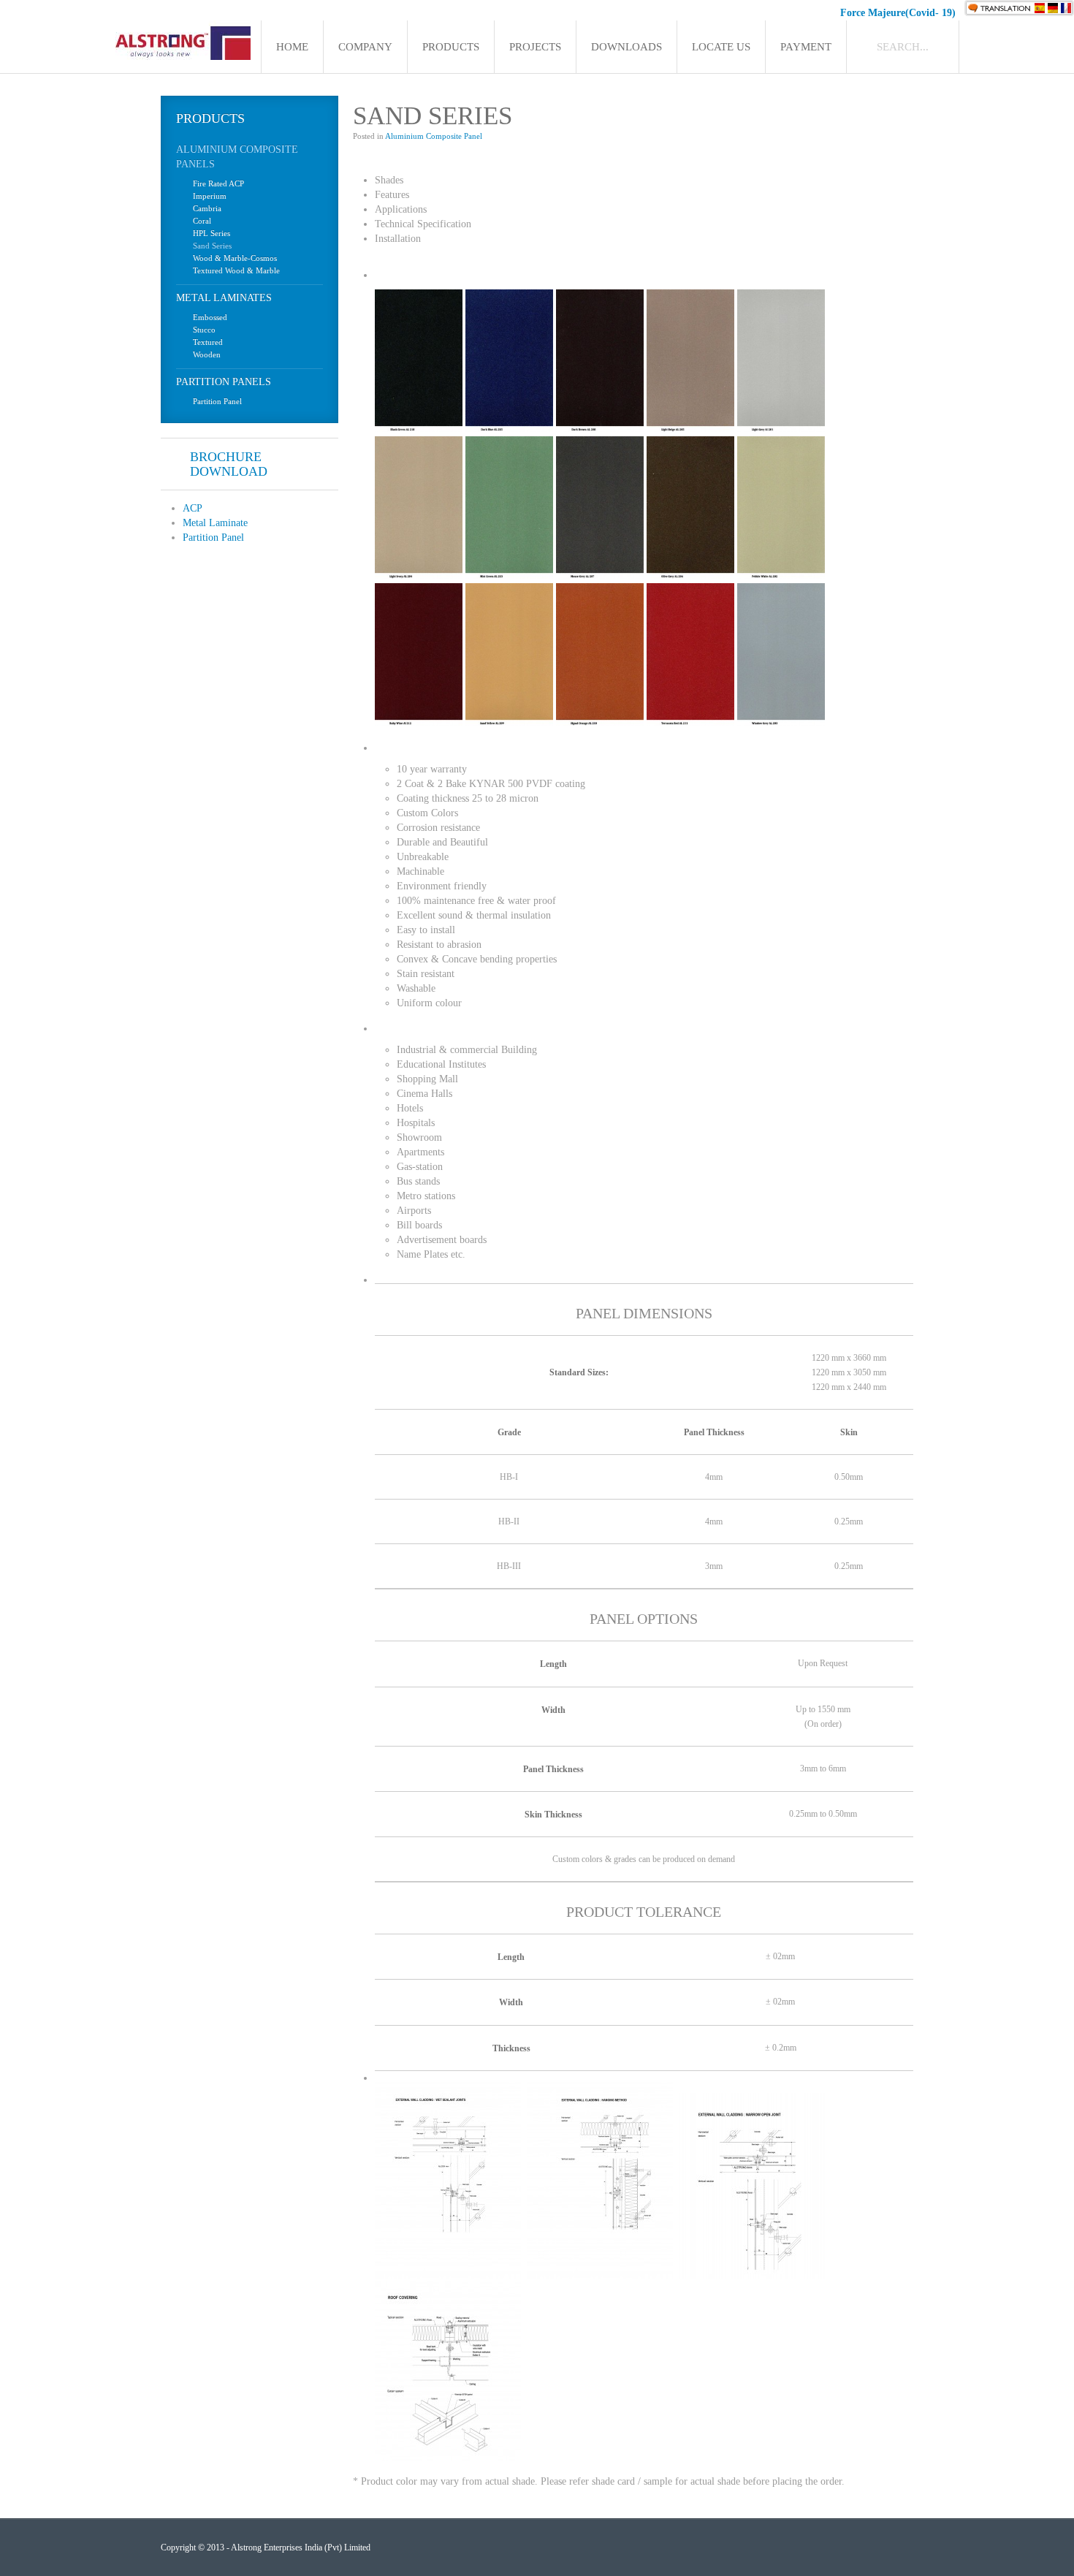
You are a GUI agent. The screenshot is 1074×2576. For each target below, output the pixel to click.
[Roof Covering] (448, 2458)
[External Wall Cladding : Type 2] (600, 2275)
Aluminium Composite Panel (434, 136)
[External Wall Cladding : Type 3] (752, 2275)
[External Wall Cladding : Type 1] (448, 2275)
